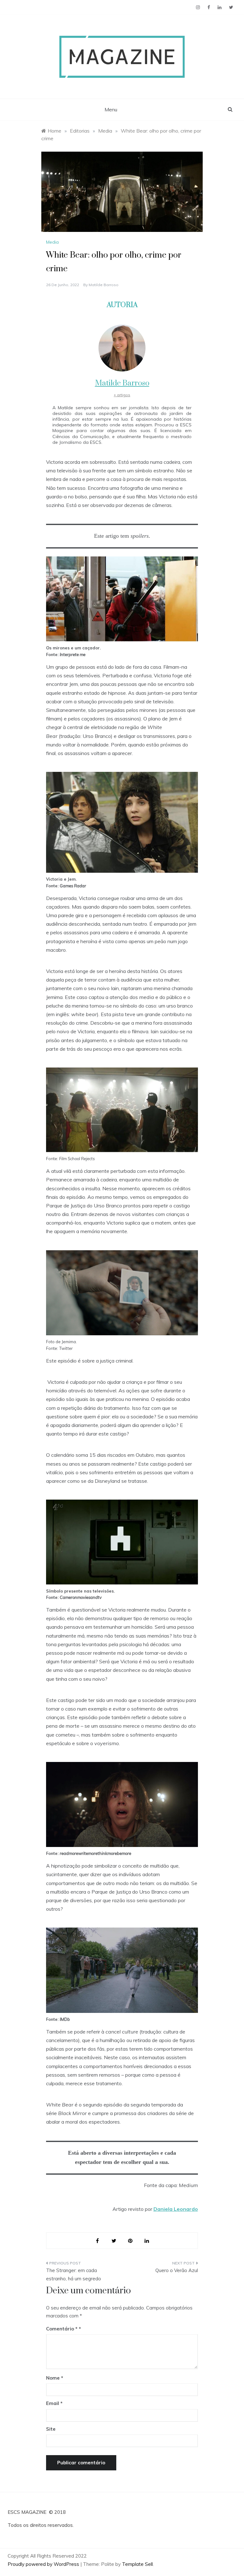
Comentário (62, 2329)
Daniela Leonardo (176, 2209)
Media (52, 242)
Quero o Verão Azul (177, 2270)
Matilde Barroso (104, 285)
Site (51, 2429)
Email (54, 2403)
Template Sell (137, 2564)
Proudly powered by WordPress (44, 2564)
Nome (55, 2378)
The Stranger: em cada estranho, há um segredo (74, 2274)
